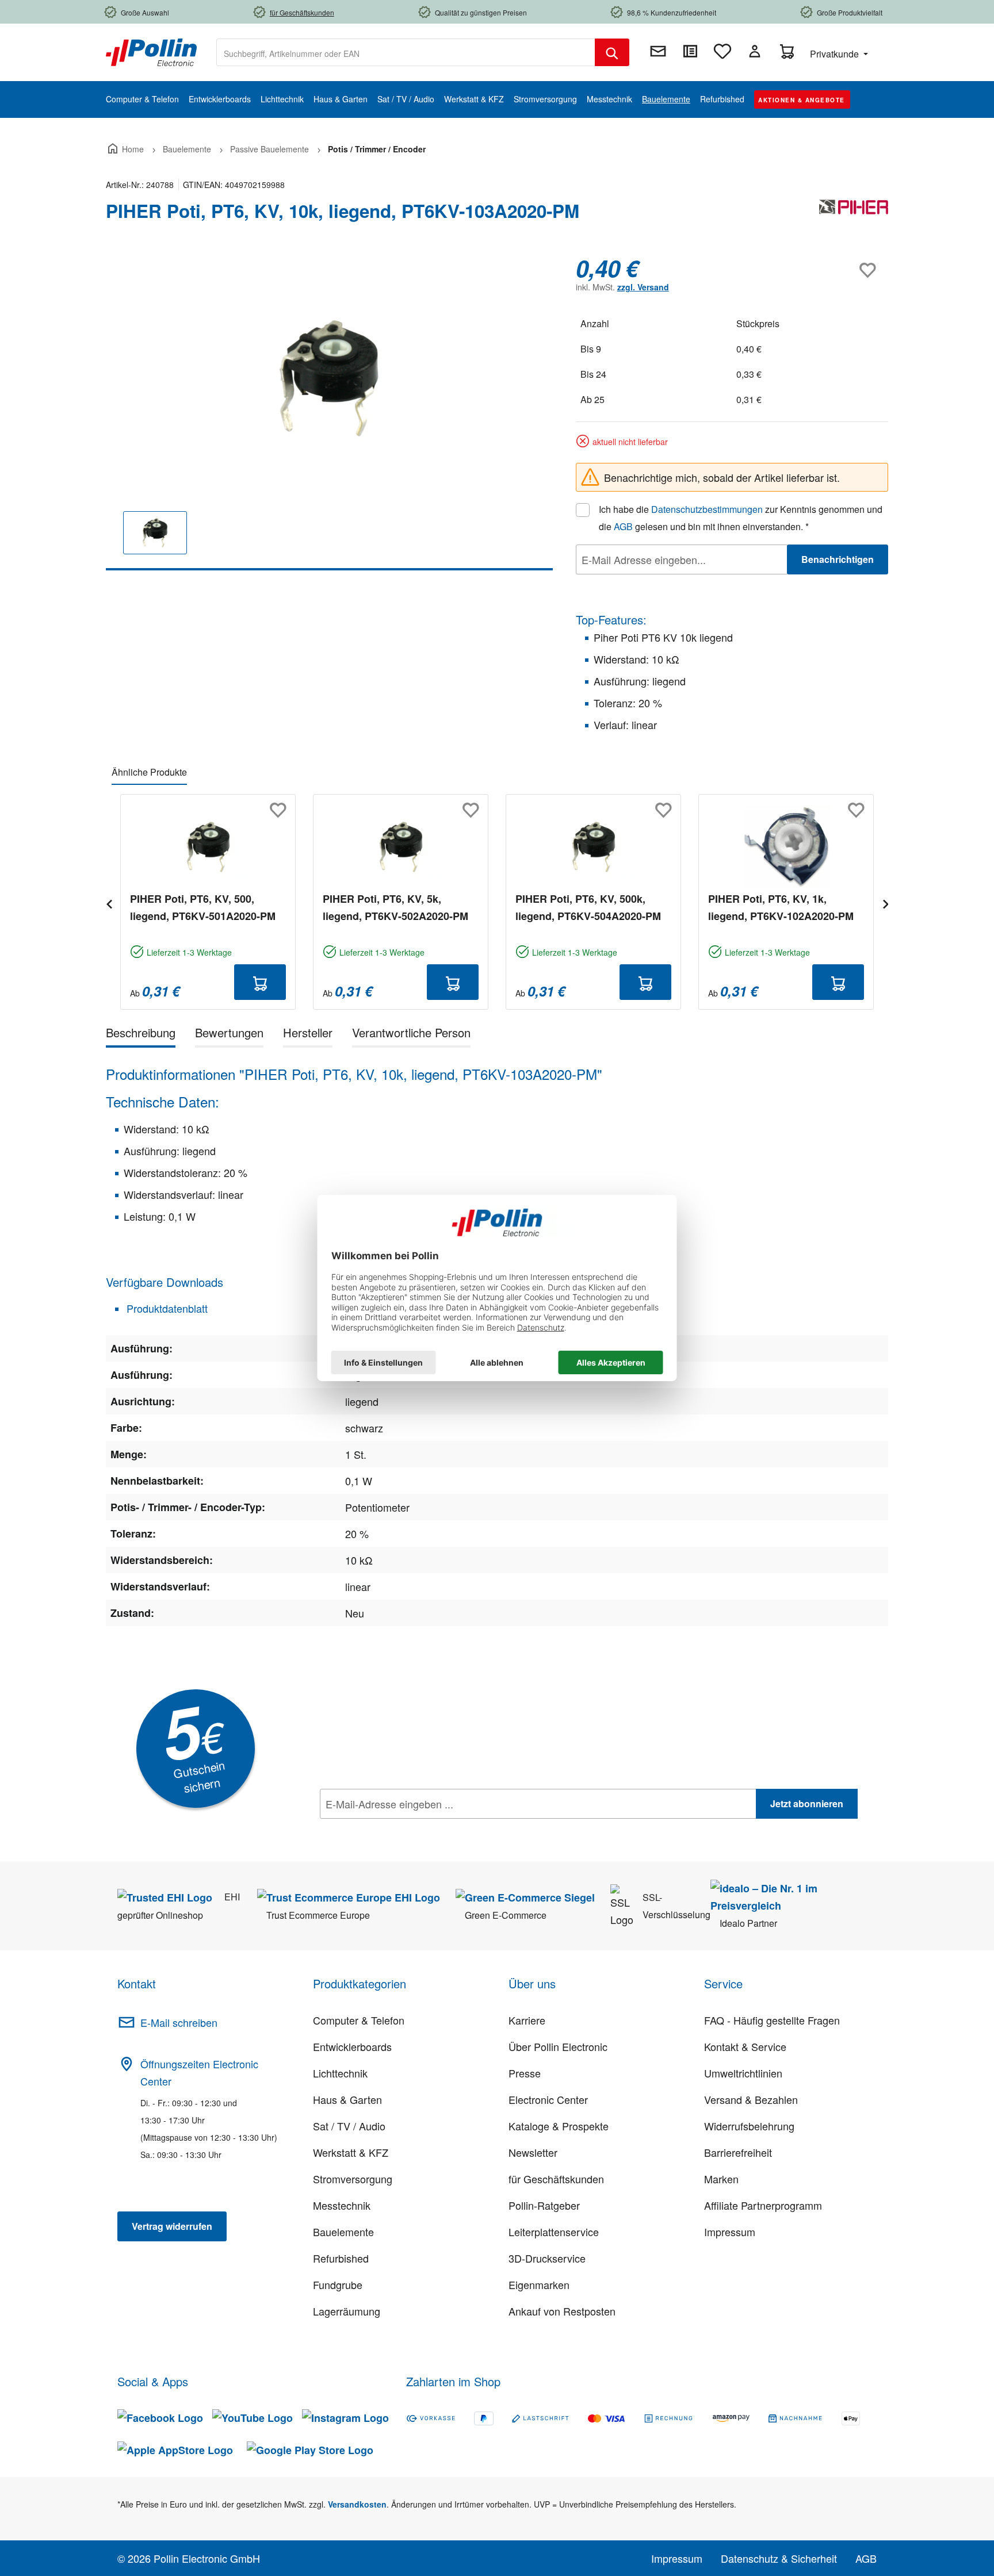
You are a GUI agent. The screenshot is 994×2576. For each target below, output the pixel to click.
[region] (329, 413)
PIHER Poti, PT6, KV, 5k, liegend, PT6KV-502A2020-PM (395, 907)
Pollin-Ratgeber (544, 2205)
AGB (623, 526)
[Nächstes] (885, 902)
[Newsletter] (658, 51)
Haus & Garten (347, 2099)
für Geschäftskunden (556, 2179)
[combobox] (406, 52)
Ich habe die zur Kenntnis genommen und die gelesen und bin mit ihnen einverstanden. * (741, 518)
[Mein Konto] (755, 51)
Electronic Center (548, 2099)
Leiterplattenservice (554, 2232)
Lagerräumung (347, 2311)
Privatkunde (836, 54)
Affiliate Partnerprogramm (763, 2205)
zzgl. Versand (643, 287)
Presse (525, 2073)
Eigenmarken (539, 2284)
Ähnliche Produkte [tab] (149, 772)
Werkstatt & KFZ (351, 2152)
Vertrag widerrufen (172, 2226)
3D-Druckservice (547, 2258)
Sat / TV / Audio (349, 2126)
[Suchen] (612, 52)
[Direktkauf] (690, 51)
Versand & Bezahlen (751, 2099)
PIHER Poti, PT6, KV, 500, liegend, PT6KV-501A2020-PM (203, 907)
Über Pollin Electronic (558, 2046)
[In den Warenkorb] (260, 982)
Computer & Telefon (359, 2020)
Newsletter (533, 2152)
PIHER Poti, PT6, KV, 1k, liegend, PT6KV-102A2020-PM (781, 907)
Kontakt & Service (745, 2046)
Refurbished (341, 2258)
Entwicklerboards (352, 2046)
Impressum (730, 2232)
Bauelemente (343, 2232)
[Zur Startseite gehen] (151, 51)
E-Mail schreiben (179, 2022)
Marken (721, 2179)
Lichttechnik (340, 2073)
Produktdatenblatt (166, 1308)
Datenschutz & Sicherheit (779, 2558)
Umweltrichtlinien (743, 2073)
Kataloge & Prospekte (559, 2126)
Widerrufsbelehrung (749, 2126)
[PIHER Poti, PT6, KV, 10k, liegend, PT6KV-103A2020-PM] (329, 378)
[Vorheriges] (109, 902)
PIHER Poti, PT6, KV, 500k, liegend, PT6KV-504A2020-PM (588, 907)
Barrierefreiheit (738, 2152)
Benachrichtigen (838, 559)
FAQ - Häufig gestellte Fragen (772, 2020)
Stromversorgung (353, 2179)
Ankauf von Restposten (562, 2311)
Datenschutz (394, 1829)
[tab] (141, 1035)
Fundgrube (338, 2284)
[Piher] (854, 216)
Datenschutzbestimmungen (707, 509)
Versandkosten (357, 2504)
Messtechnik (342, 2205)
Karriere (527, 2020)
